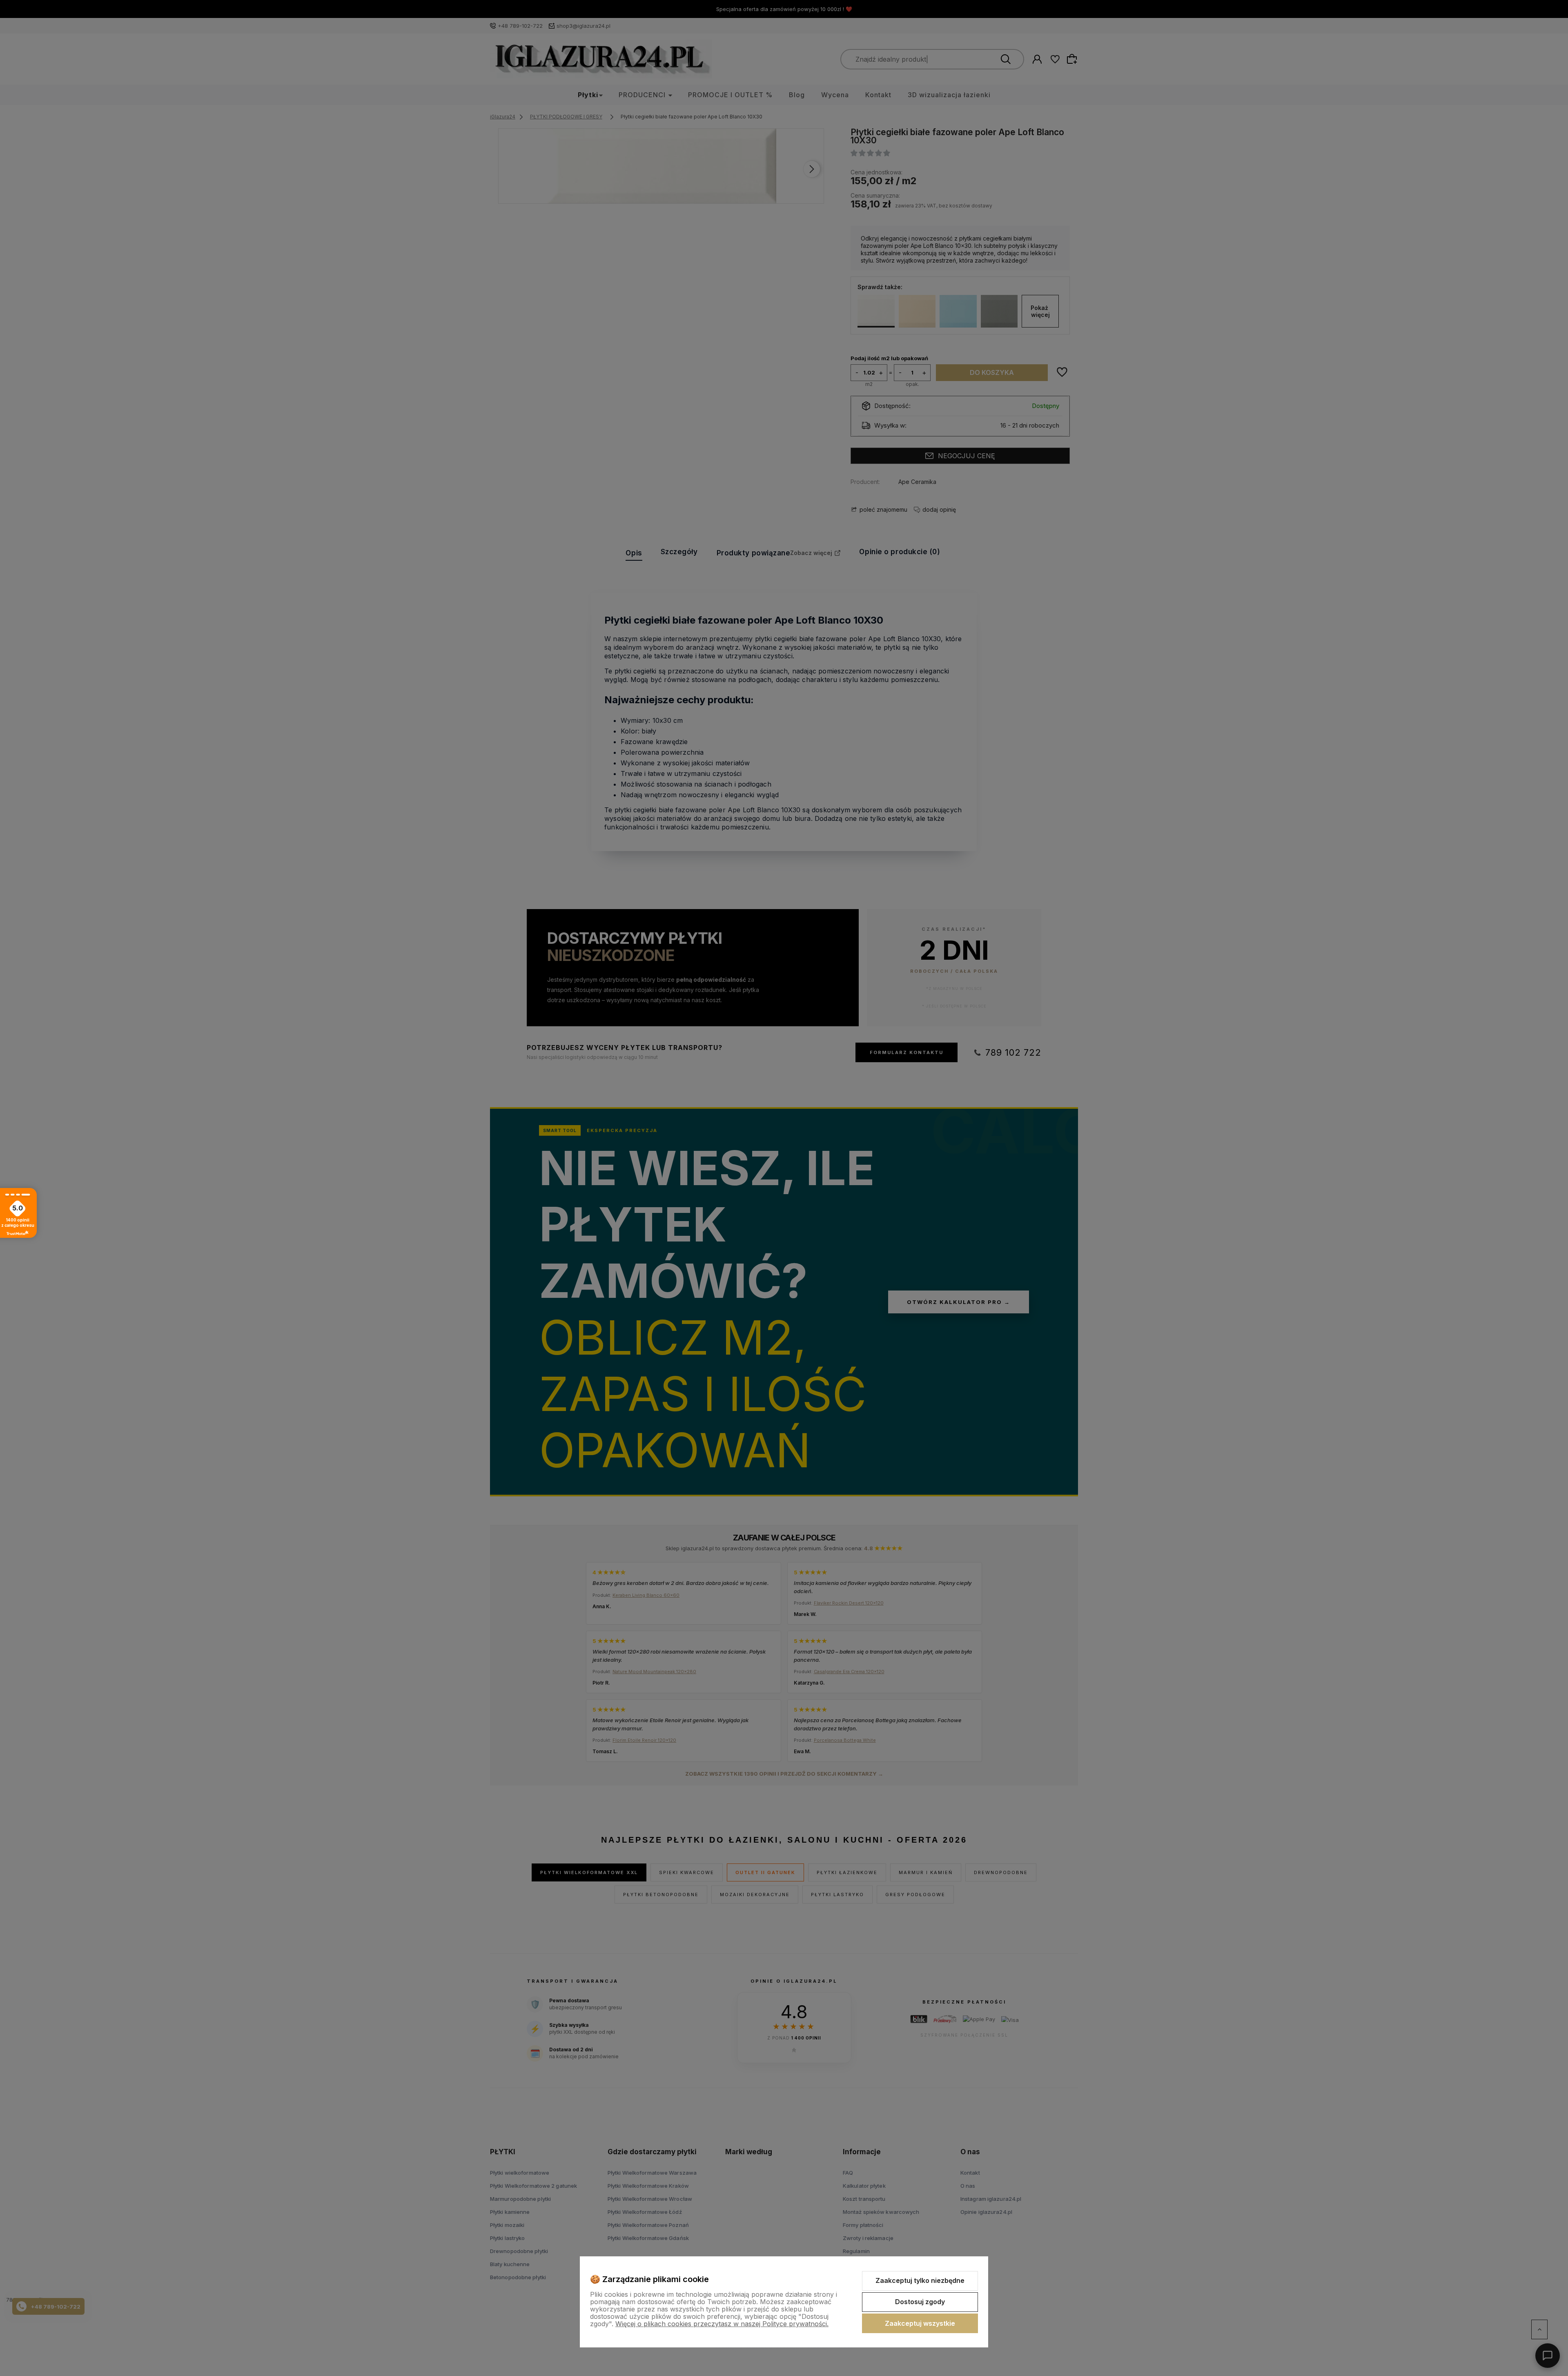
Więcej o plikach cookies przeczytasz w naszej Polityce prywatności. (722, 2324)
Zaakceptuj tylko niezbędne (920, 2280)
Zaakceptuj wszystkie (920, 2323)
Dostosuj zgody (920, 2302)
